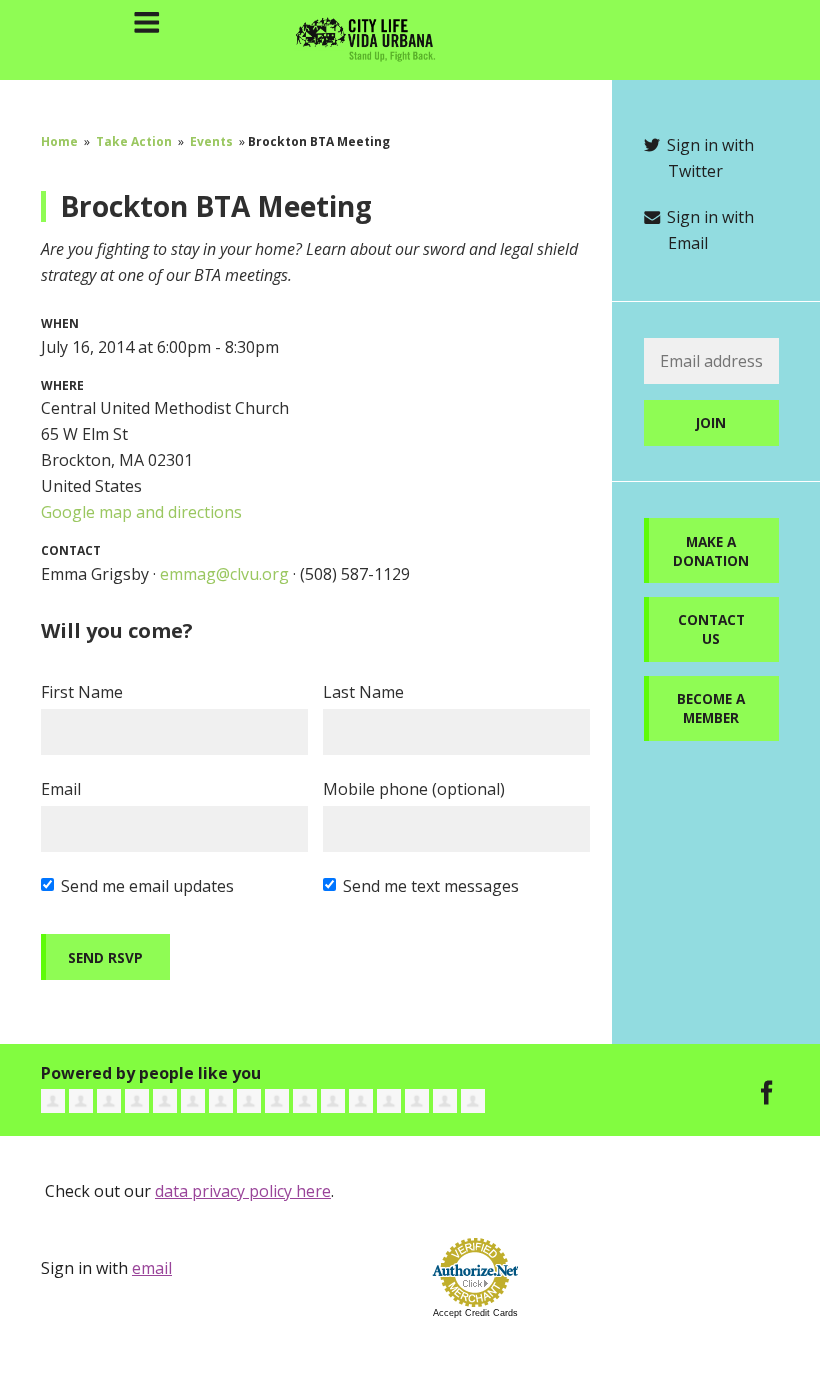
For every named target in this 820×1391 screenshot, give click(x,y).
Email (61, 789)
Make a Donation (711, 551)
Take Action (134, 141)
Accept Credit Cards (475, 1313)
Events (211, 141)
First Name (82, 692)
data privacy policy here (243, 1191)
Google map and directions (141, 512)
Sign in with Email (708, 230)
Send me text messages (431, 886)
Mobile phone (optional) (414, 789)
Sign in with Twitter (708, 158)
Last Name (363, 692)
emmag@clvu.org (224, 574)
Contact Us (711, 629)
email (152, 1268)
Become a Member (711, 708)
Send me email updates (147, 886)
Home (59, 141)
